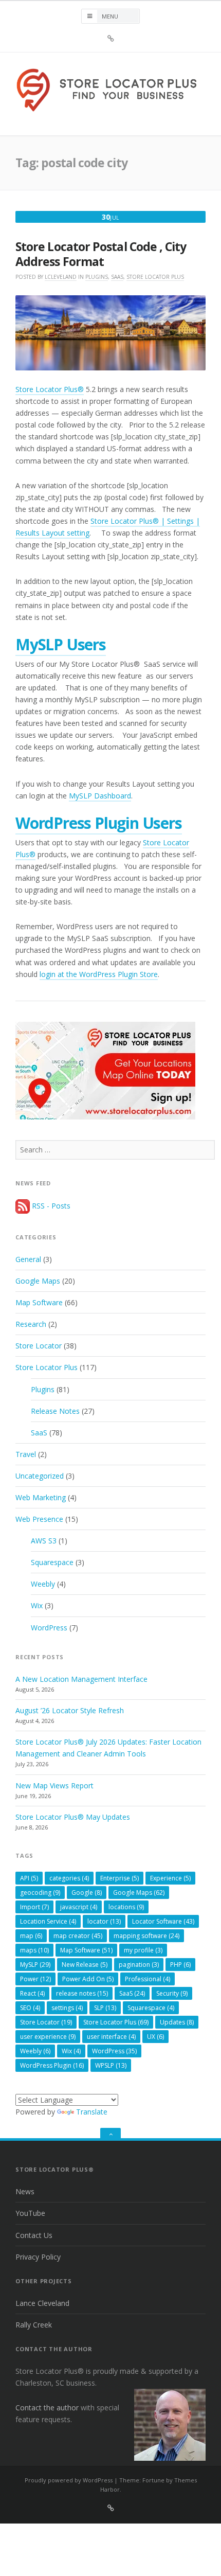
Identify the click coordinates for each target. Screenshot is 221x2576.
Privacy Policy (38, 2257)
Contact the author (47, 2408)
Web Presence (39, 1519)
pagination (139, 1965)
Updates (177, 2022)
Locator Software (163, 1921)
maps (34, 1950)
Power (35, 1979)
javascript (79, 1907)
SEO (30, 2008)
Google (87, 1893)
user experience (48, 2037)
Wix (37, 1605)
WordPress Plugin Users (99, 823)
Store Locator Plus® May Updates (73, 1817)
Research (31, 1324)
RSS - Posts (50, 1206)
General (28, 1259)
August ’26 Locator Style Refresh (70, 1710)
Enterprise (119, 1878)
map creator (78, 1936)
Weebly (43, 1584)
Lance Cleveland (42, 2303)
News (25, 2191)
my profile (143, 1950)
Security (172, 1993)
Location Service (48, 1921)
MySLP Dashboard (100, 796)
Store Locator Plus (155, 277)
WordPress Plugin (52, 2065)
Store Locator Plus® (50, 389)
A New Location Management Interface (81, 1679)
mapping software (146, 1936)
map (31, 1936)
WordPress (49, 1628)
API (29, 1878)
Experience (170, 1878)
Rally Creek (34, 2325)
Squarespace (52, 1562)
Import (34, 1907)
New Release (85, 1965)
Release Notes (55, 1411)
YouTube (30, 2213)
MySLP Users (61, 644)
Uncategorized (40, 1476)
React (32, 1993)
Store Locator (39, 1346)
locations (126, 1907)
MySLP (35, 1965)
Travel (26, 1454)
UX (155, 2037)
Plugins (97, 277)
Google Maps (38, 1281)
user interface (111, 2037)
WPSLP (111, 2065)
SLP (105, 2008)
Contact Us (34, 2235)
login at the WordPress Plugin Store (99, 974)
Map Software (39, 1302)
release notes (82, 1993)
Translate (92, 2112)
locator (104, 1921)
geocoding (40, 1893)
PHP (180, 1965)
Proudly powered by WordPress (69, 2480)
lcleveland (61, 277)
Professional (148, 1979)
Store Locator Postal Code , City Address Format (101, 254)
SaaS (117, 277)
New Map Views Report (54, 1786)
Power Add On (88, 1979)
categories (69, 1878)
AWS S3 (44, 1541)
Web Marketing (41, 1497)
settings (67, 2008)
